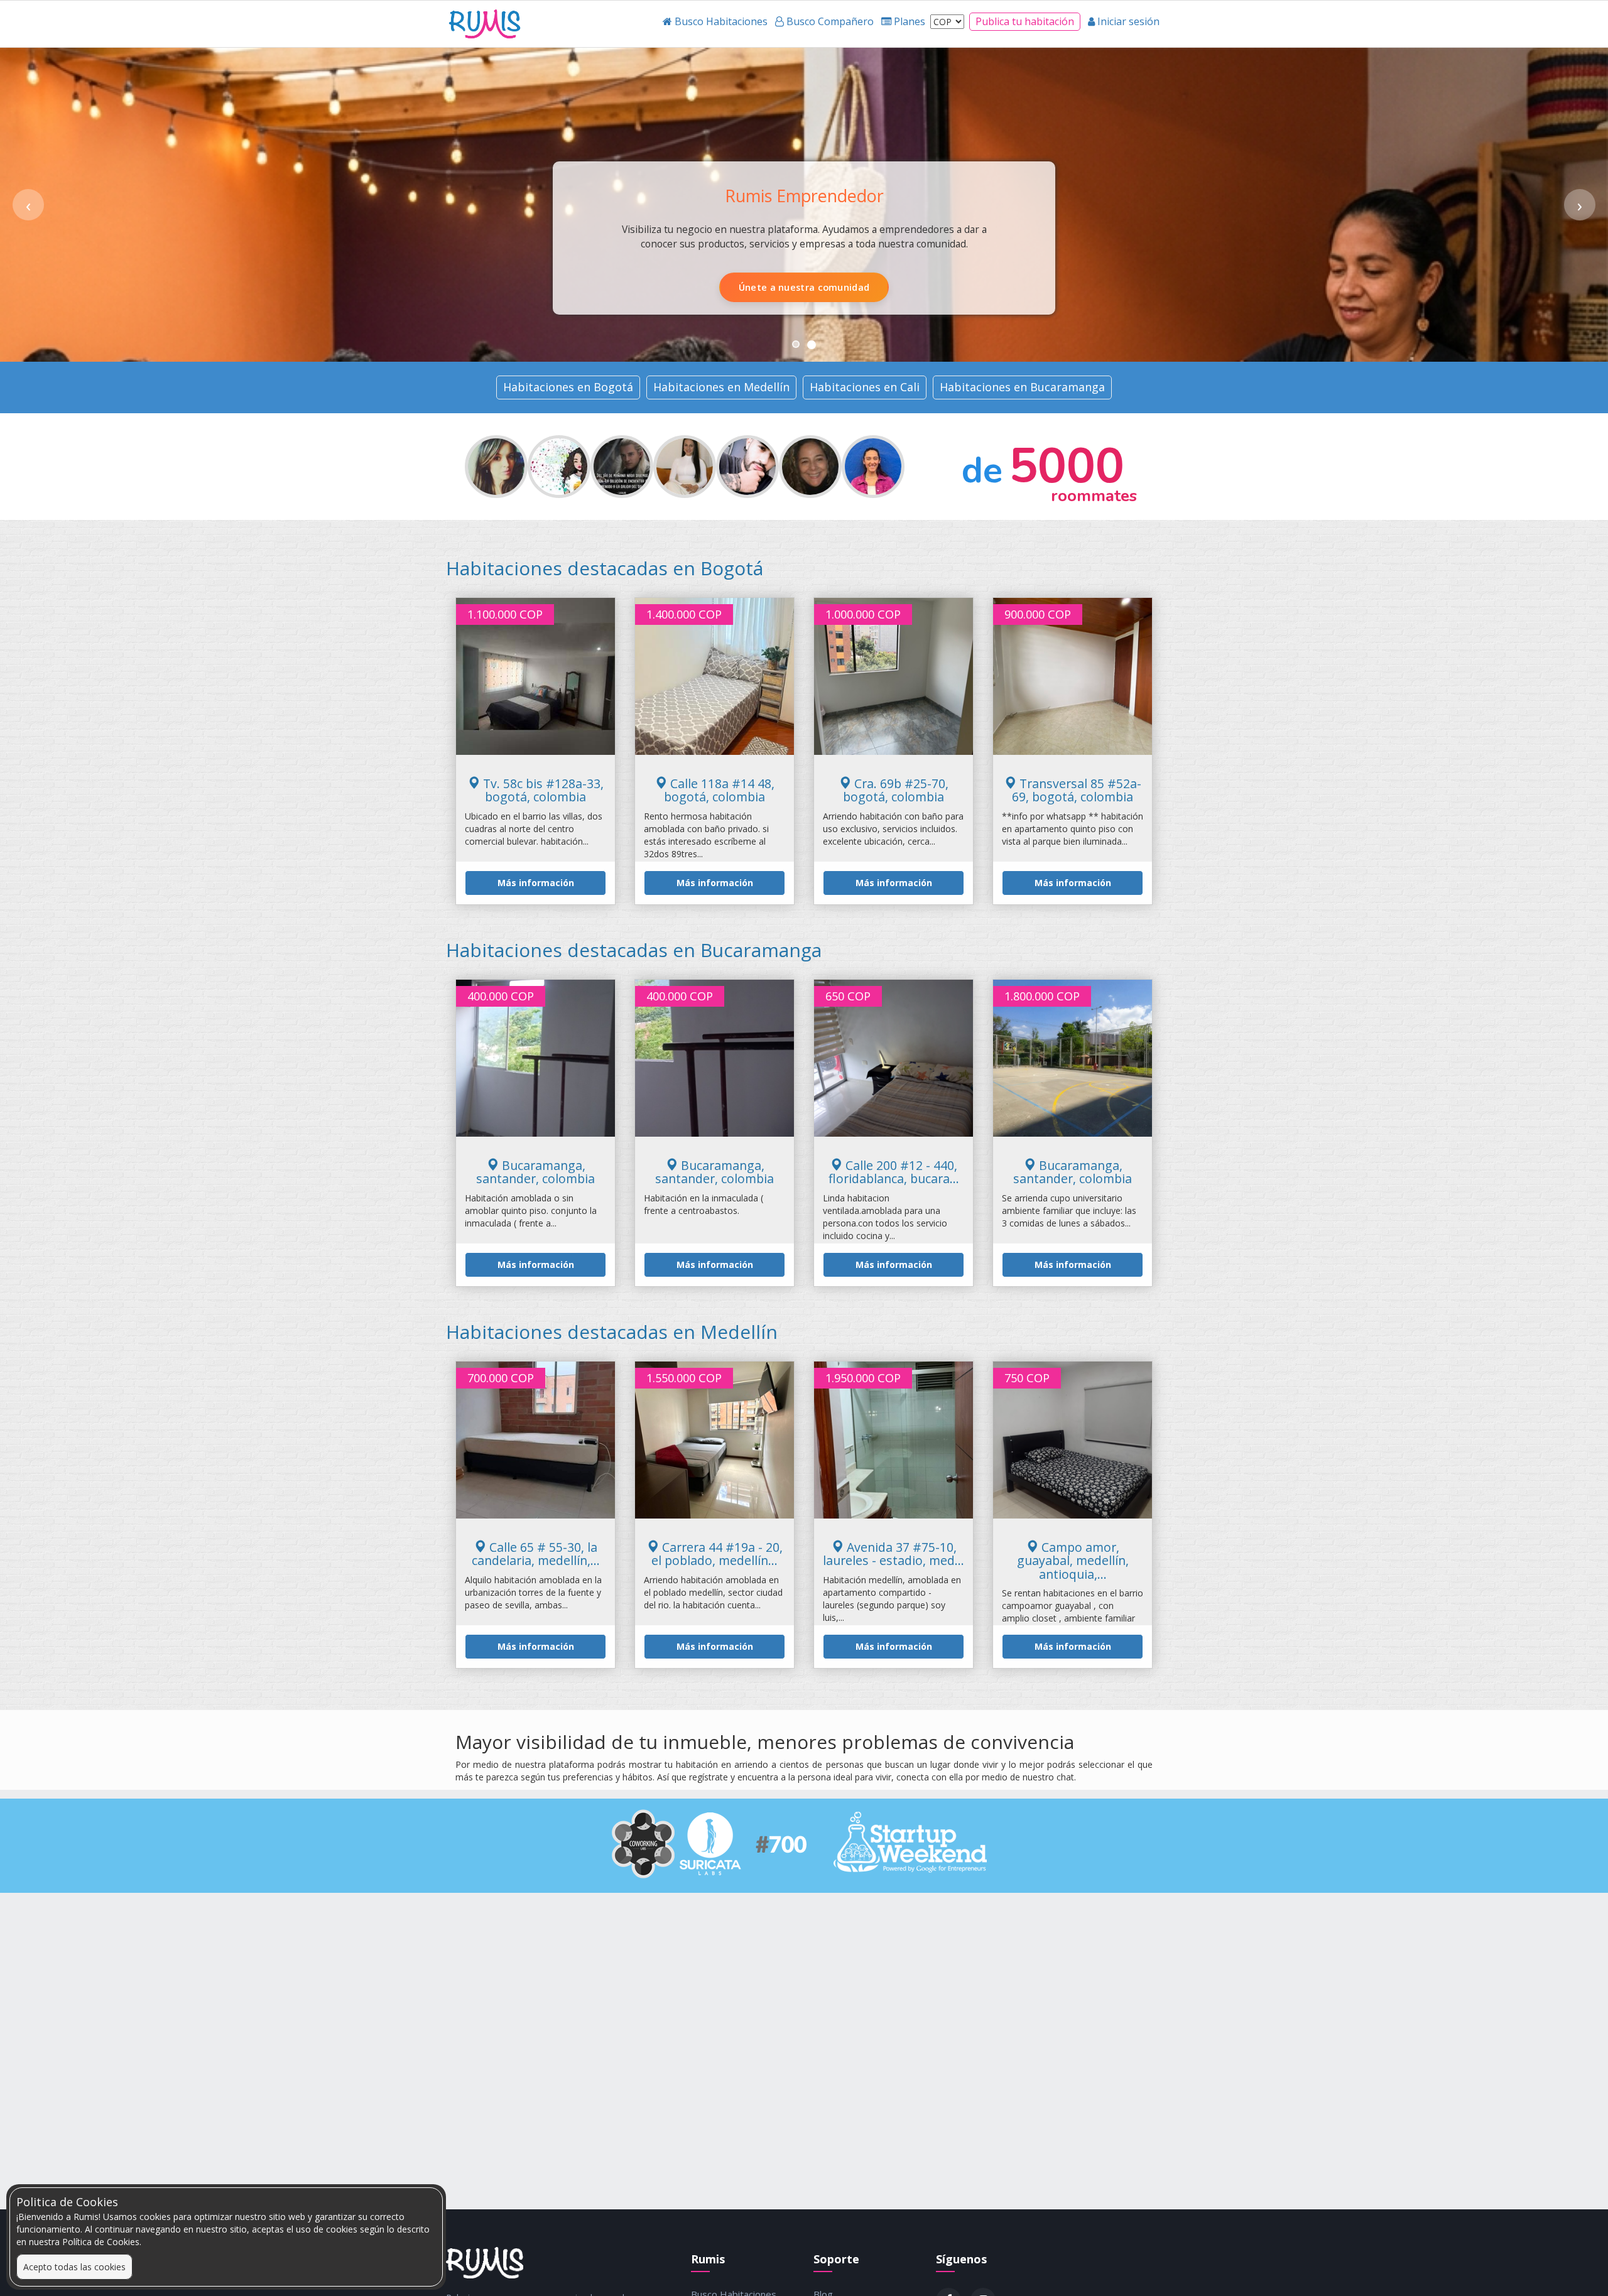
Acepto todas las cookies (74, 2267)
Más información (536, 883)
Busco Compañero (868, 287)
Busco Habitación (739, 287)
